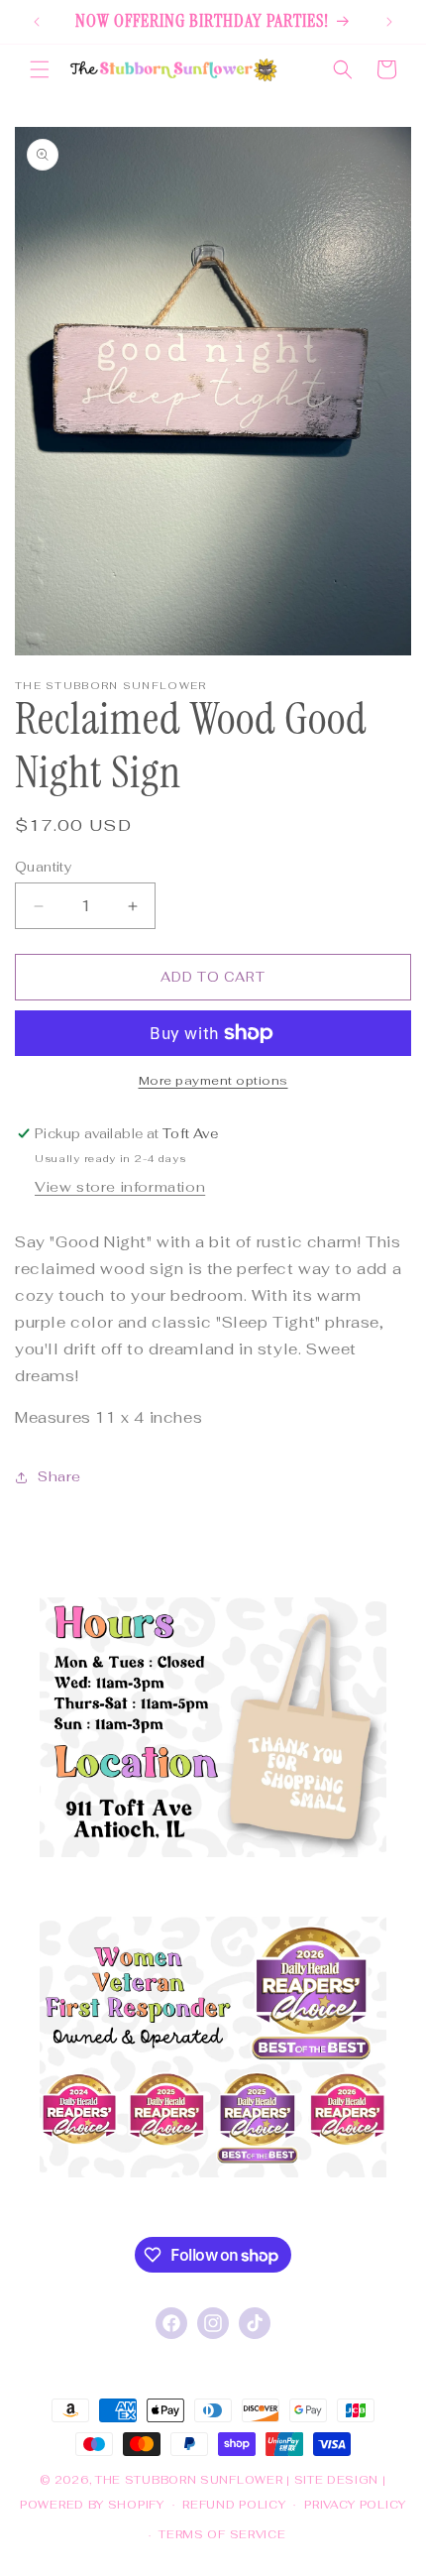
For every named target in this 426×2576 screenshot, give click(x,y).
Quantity (43, 867)
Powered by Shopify (92, 2504)
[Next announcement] (389, 22)
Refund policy (234, 2505)
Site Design (337, 2480)
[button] (40, 69)
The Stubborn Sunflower (189, 2480)
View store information (120, 1187)
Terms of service (222, 2534)
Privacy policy (355, 2505)
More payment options (213, 1081)
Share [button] (59, 1476)
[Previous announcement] (37, 22)
